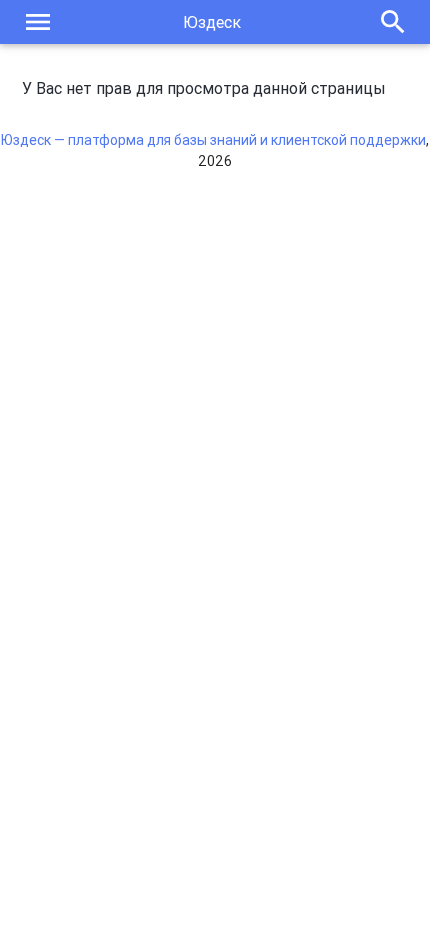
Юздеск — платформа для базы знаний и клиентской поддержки (213, 140)
